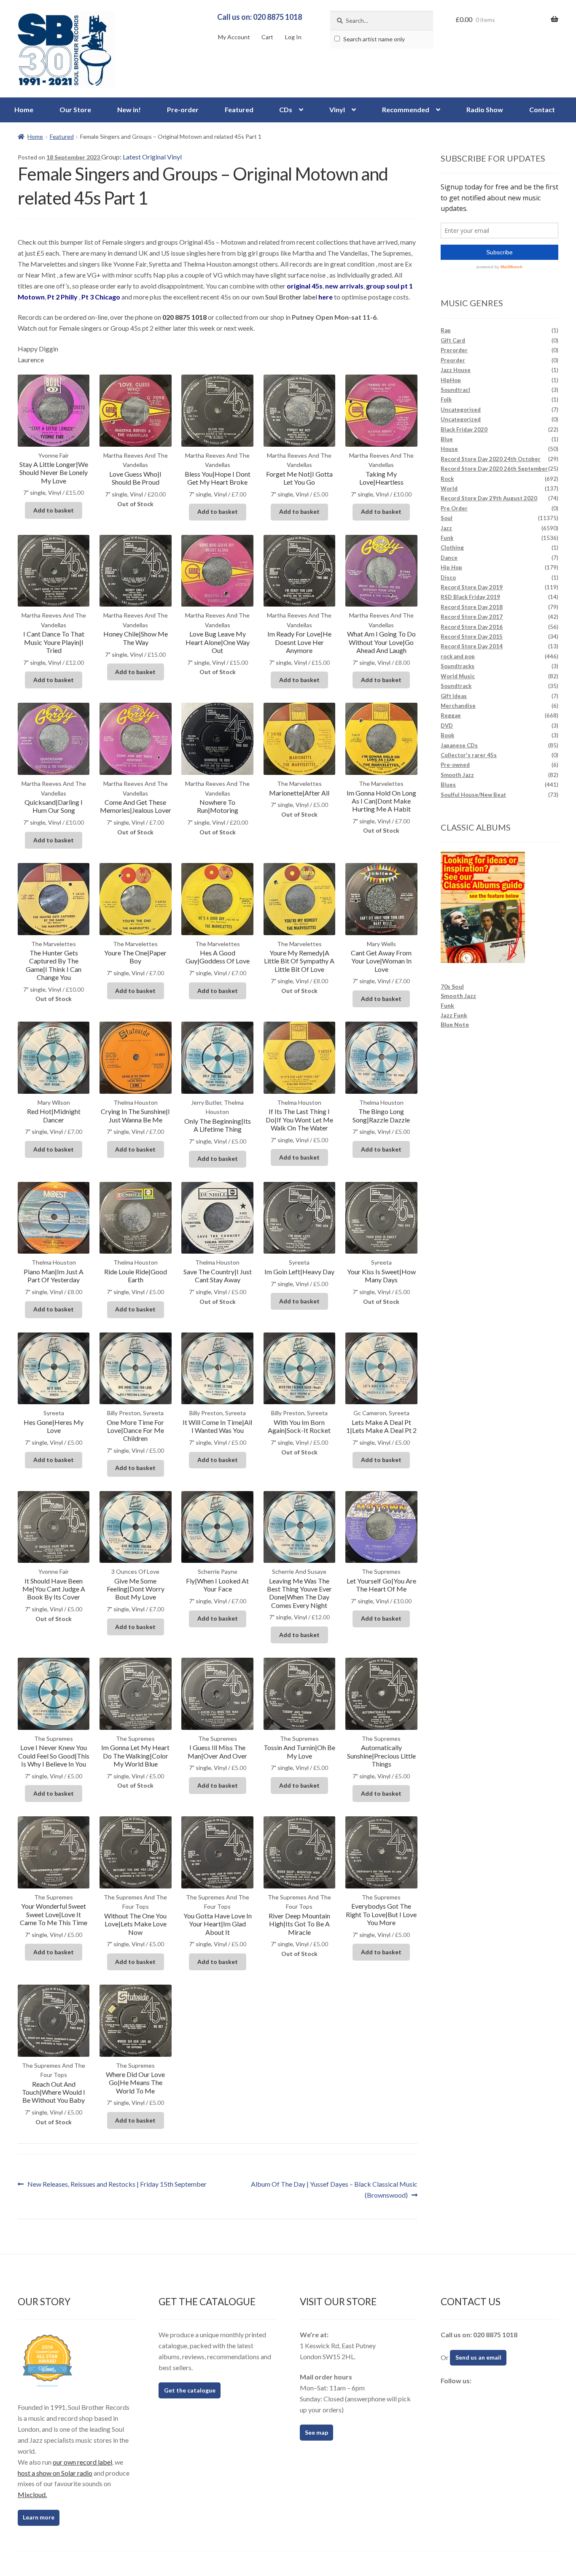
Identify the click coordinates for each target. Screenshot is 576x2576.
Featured (239, 109)
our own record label (82, 2462)
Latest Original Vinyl (152, 157)
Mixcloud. (32, 2494)
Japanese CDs (459, 745)
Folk (446, 399)
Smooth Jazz (457, 775)
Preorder (453, 360)
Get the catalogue (190, 2390)
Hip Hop (451, 567)
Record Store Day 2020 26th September (494, 469)
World (449, 488)
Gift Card (453, 340)
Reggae (451, 715)
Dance (449, 558)
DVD (447, 726)
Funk (447, 538)
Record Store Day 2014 (472, 646)
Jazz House (456, 370)
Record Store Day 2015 (472, 637)
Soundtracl (455, 390)
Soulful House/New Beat (473, 795)
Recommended (406, 109)
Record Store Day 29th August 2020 (489, 498)
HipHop (451, 380)
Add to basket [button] (54, 510)
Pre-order (183, 109)
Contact (542, 109)
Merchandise (458, 706)
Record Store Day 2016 (472, 627)
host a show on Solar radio (55, 2473)
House (449, 449)
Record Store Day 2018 (472, 607)
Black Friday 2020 (464, 429)
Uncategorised (461, 410)
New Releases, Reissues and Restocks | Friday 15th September (117, 2185)
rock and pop (458, 656)
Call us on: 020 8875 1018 (260, 17)
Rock (447, 479)
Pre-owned (455, 765)
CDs (286, 109)
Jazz (446, 528)
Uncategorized (461, 419)
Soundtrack (456, 686)
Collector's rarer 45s (469, 755)
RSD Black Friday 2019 (470, 597)
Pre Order (454, 508)
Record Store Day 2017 (472, 617)
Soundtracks (458, 666)
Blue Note (455, 1024)
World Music (458, 676)
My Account (234, 37)
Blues (448, 785)
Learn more (39, 2517)
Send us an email (478, 2357)
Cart (267, 37)
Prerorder (454, 350)
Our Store (75, 109)
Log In (293, 37)
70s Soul (452, 986)
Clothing (452, 548)
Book (447, 735)
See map (316, 2432)
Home (24, 109)
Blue (447, 439)
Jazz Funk (454, 1015)
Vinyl (337, 109)
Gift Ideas (454, 696)
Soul (447, 518)
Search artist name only (373, 39)
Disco (448, 577)
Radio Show (485, 109)
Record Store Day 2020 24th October (491, 459)
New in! (129, 109)
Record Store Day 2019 (472, 587)
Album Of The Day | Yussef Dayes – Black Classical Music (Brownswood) (334, 2189)
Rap (446, 330)
